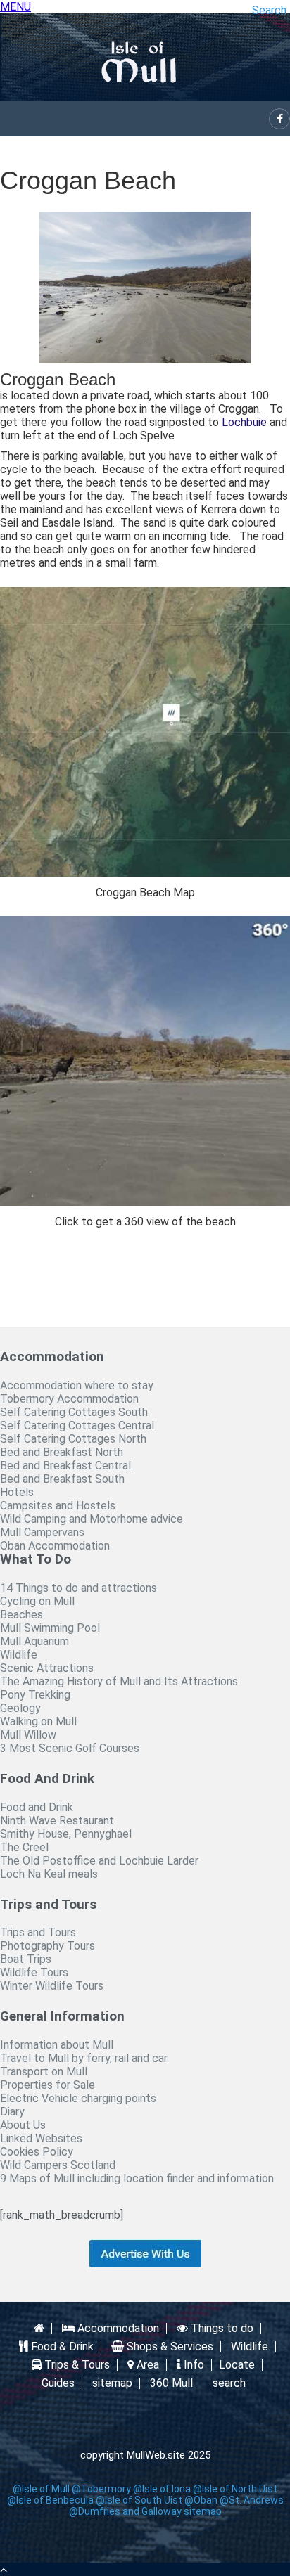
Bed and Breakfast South (62, 1479)
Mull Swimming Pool (50, 1628)
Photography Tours (48, 1946)
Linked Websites (41, 2138)
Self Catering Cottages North (73, 1439)
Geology (20, 1708)
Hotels (17, 1492)
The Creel (24, 1847)
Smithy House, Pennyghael (66, 1834)
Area (146, 2365)
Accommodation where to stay (77, 1385)
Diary (12, 2112)
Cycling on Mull (37, 1601)
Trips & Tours (76, 2365)
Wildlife (19, 1655)
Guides (58, 2383)
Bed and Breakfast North (62, 1452)
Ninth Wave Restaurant (57, 1821)
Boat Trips (26, 1959)
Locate (237, 2365)
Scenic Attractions (47, 1668)
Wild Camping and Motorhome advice (92, 1519)
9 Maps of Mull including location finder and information (137, 2178)
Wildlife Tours (34, 1972)
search (229, 2383)
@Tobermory (101, 2489)
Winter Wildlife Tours (52, 1986)
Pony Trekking (35, 1695)
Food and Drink (37, 1807)
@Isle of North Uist (235, 2489)
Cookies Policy (37, 2152)
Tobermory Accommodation (69, 1399)
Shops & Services (169, 2347)
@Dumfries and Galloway (125, 2511)
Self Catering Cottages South (74, 1412)
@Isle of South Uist (139, 2500)
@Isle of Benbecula (50, 2500)
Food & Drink (61, 2347)
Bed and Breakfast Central (65, 1466)
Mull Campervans (42, 1532)
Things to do (221, 2329)
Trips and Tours (38, 1932)
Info (193, 2365)
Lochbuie (244, 422)
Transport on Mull (44, 2072)
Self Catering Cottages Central (77, 1425)
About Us (23, 2125)
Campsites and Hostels (58, 1506)
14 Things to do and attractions (78, 1588)
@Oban (201, 2500)
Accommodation (117, 2329)
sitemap (112, 2383)
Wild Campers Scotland (58, 2165)
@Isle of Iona (162, 2489)
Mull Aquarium (34, 1641)
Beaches (21, 1615)
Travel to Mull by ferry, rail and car (84, 2058)
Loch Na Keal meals (49, 1874)
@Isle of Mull (41, 2489)
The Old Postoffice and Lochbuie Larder (99, 1861)
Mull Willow (28, 1735)
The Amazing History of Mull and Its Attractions (119, 1681)
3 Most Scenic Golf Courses (70, 1748)
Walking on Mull (38, 1721)
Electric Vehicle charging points (78, 2098)
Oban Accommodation (55, 1546)
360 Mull (171, 2383)
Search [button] (269, 10)
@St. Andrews (252, 2500)
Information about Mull (57, 2045)
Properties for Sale (48, 2085)
